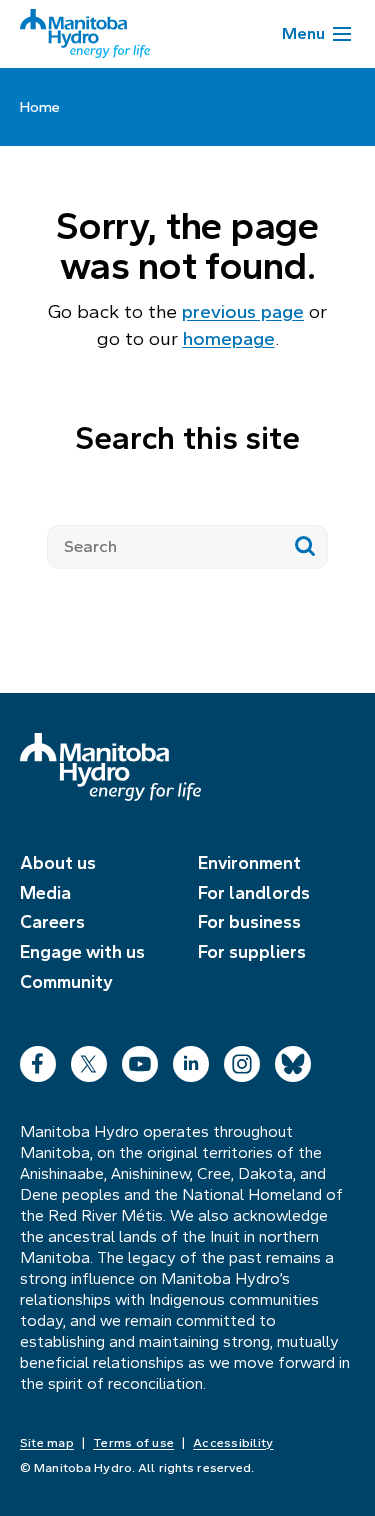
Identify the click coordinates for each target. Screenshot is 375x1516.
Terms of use (133, 1443)
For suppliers (252, 952)
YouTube (140, 1059)
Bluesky (293, 1059)
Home (40, 107)
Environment (249, 863)
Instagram (242, 1059)
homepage (229, 338)
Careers (52, 922)
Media (45, 893)
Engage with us (82, 952)
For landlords (254, 893)
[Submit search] (305, 547)
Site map (47, 1443)
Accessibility (233, 1443)
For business (249, 922)
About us (58, 863)
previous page (243, 311)
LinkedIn (191, 1059)
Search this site (187, 438)
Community (66, 982)
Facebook (38, 1059)
